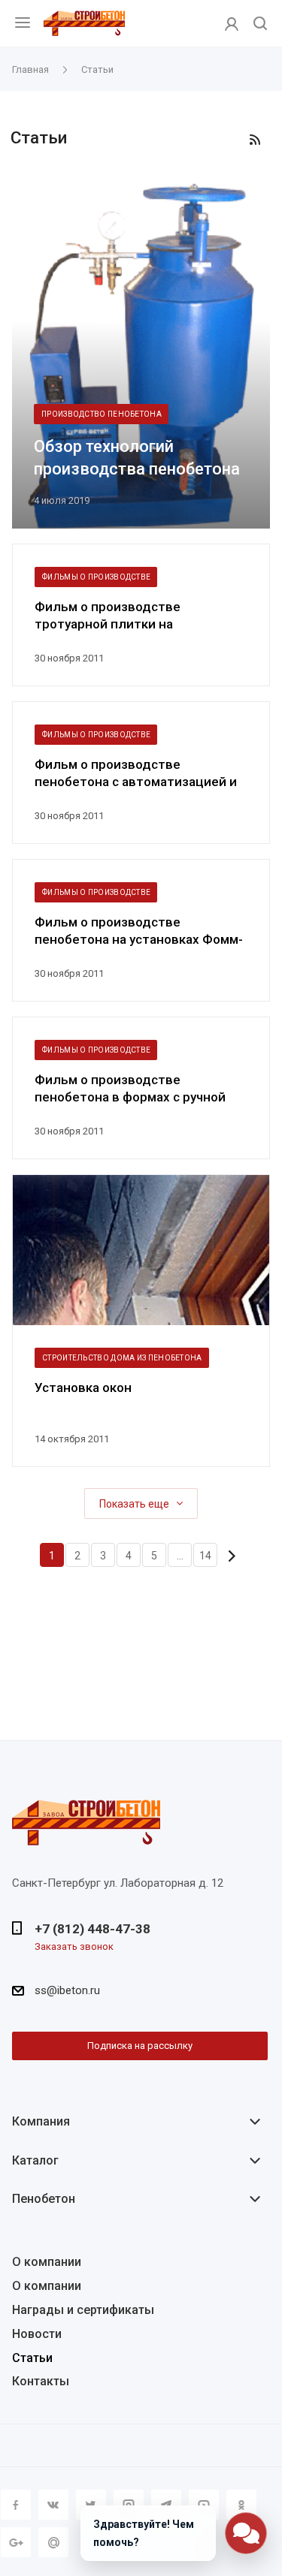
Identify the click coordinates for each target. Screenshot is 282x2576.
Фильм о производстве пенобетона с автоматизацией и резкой (136, 774)
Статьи (32, 2358)
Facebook (16, 2505)
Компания (41, 2121)
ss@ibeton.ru (67, 1990)
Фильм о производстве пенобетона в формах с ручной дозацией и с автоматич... (130, 1089)
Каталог (35, 2160)
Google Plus (16, 2542)
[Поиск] (260, 24)
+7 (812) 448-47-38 (92, 1929)
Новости (37, 2334)
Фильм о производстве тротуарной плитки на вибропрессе (108, 616)
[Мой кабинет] (232, 23)
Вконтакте (53, 2505)
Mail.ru (53, 2542)
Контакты (41, 2381)
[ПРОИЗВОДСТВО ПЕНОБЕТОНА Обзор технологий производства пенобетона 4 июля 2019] (141, 355)
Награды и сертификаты (83, 2310)
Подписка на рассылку (140, 2046)
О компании (47, 2262)
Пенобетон (44, 2199)
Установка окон (83, 1387)
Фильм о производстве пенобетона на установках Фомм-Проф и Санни (139, 931)
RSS (255, 140)
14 (205, 1556)
